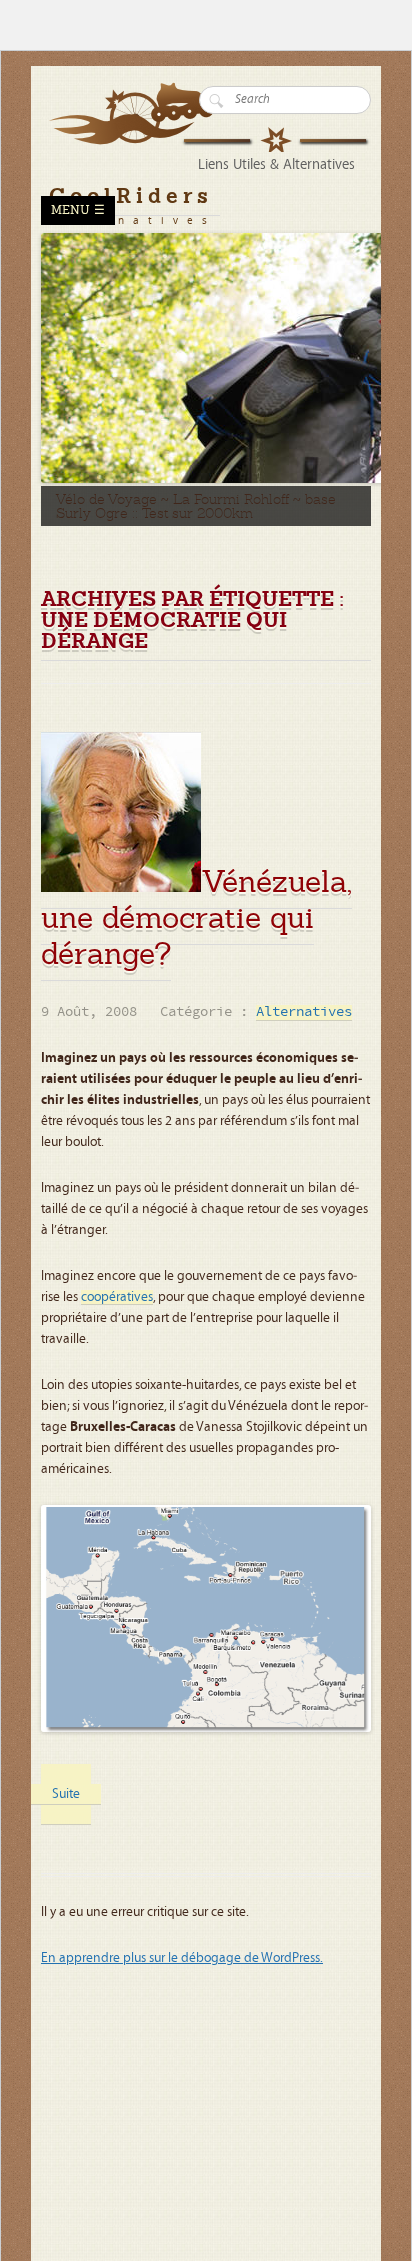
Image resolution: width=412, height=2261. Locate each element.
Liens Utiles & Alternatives (276, 164)
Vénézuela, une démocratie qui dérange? (196, 917)
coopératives (117, 1297)
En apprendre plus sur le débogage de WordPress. (182, 1958)
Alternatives (304, 1012)
